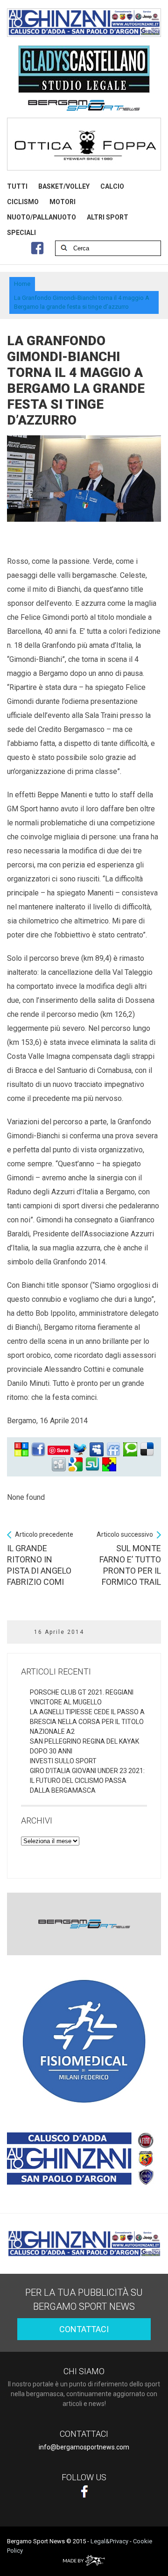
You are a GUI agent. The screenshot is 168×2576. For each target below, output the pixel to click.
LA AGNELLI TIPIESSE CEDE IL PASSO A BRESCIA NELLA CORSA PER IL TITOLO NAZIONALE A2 (87, 1722)
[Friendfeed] (113, 1450)
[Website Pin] (21, 1450)
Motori (63, 202)
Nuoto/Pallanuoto (42, 217)
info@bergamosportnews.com (84, 2447)
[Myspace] (97, 1450)
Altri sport (108, 217)
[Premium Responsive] (109, 1465)
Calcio (112, 186)
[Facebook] (38, 1450)
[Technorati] (130, 1450)
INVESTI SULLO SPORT (63, 1761)
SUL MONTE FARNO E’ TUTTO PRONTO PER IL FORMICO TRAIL (129, 1559)
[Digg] (59, 1465)
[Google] (76, 1465)
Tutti (17, 186)
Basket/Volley (64, 186)
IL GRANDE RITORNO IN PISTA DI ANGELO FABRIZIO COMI (40, 1559)
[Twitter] (80, 1450)
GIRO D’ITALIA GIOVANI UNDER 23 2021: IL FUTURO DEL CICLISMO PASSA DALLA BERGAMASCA (87, 1781)
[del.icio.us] (147, 1450)
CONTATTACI (84, 2329)
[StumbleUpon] (92, 1465)
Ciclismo (23, 202)
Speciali (21, 233)
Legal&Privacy (109, 2541)
